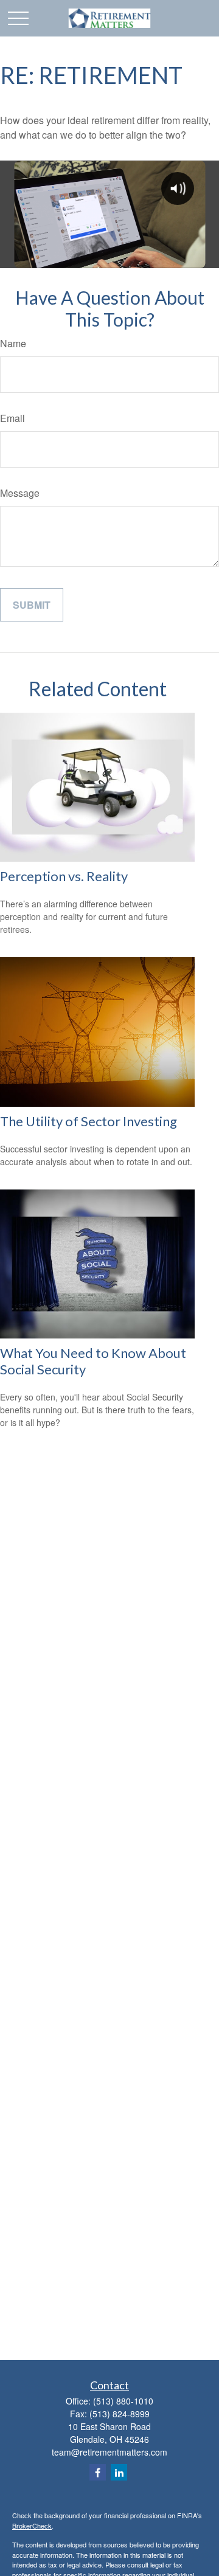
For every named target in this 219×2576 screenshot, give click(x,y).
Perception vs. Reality (64, 876)
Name (13, 343)
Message (20, 493)
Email (12, 418)
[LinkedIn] (119, 2472)
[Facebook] (98, 2472)
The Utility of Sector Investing (89, 1121)
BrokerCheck (32, 2526)
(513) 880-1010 (123, 2401)
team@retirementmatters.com (109, 2452)
